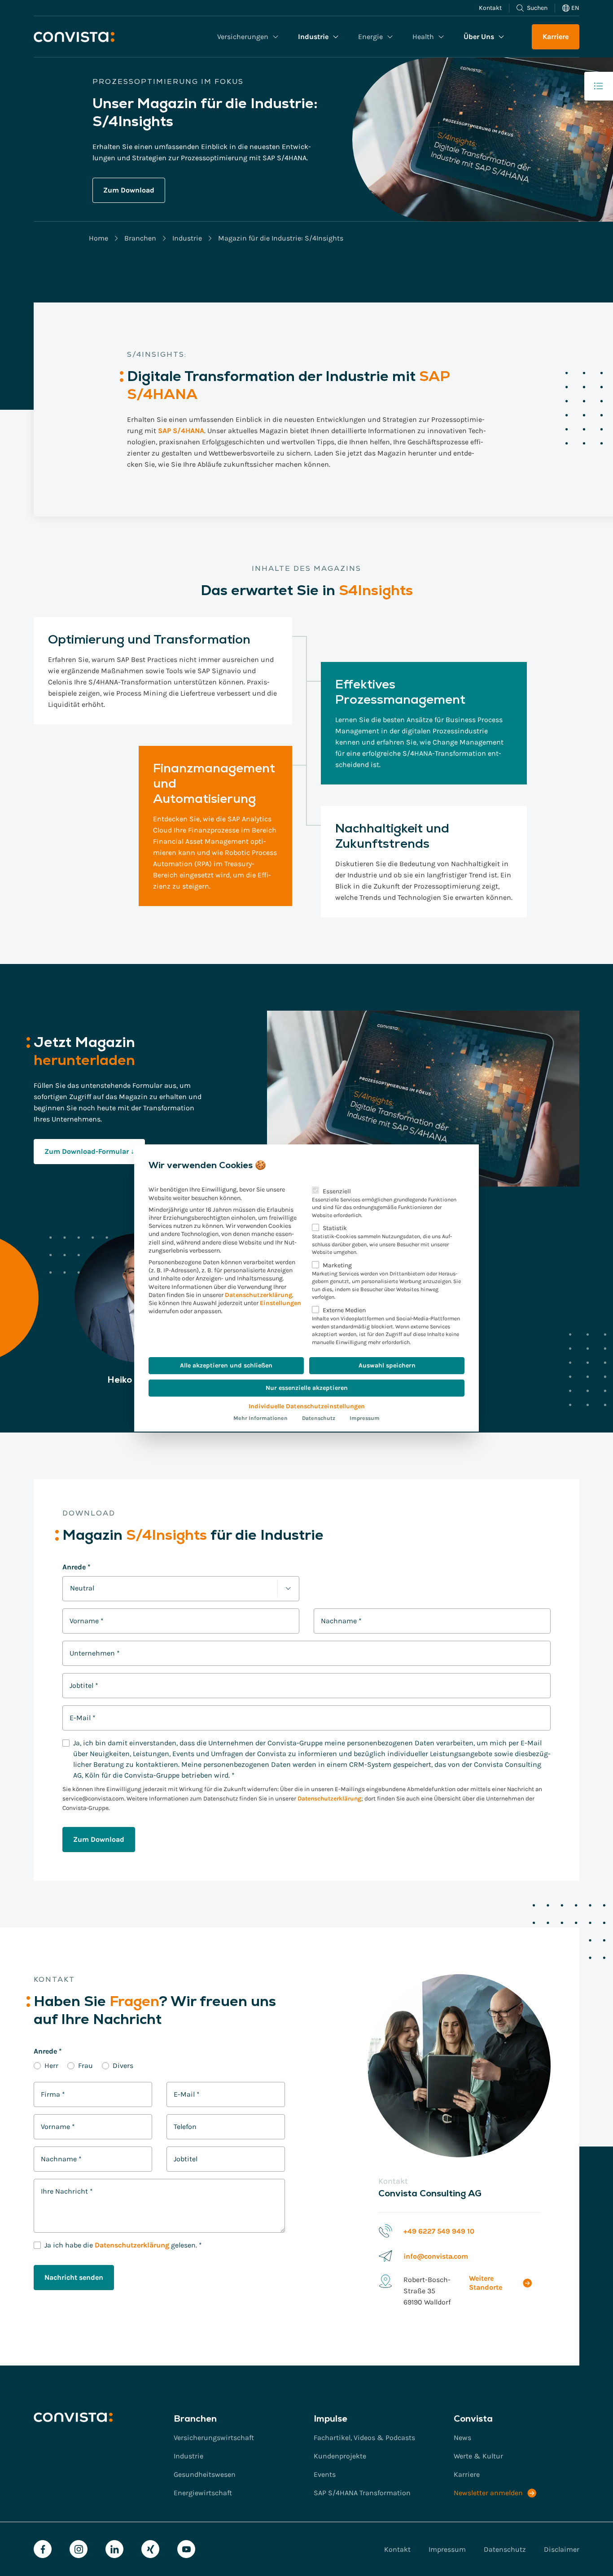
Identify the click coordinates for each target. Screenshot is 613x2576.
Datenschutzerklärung (258, 1295)
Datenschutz (319, 1418)
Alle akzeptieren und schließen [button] (226, 1365)
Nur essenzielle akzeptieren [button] (307, 1388)
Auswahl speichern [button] (387, 1365)
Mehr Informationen (261, 1418)
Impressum (365, 1418)
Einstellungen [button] (280, 1303)
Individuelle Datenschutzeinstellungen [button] (307, 1406)
